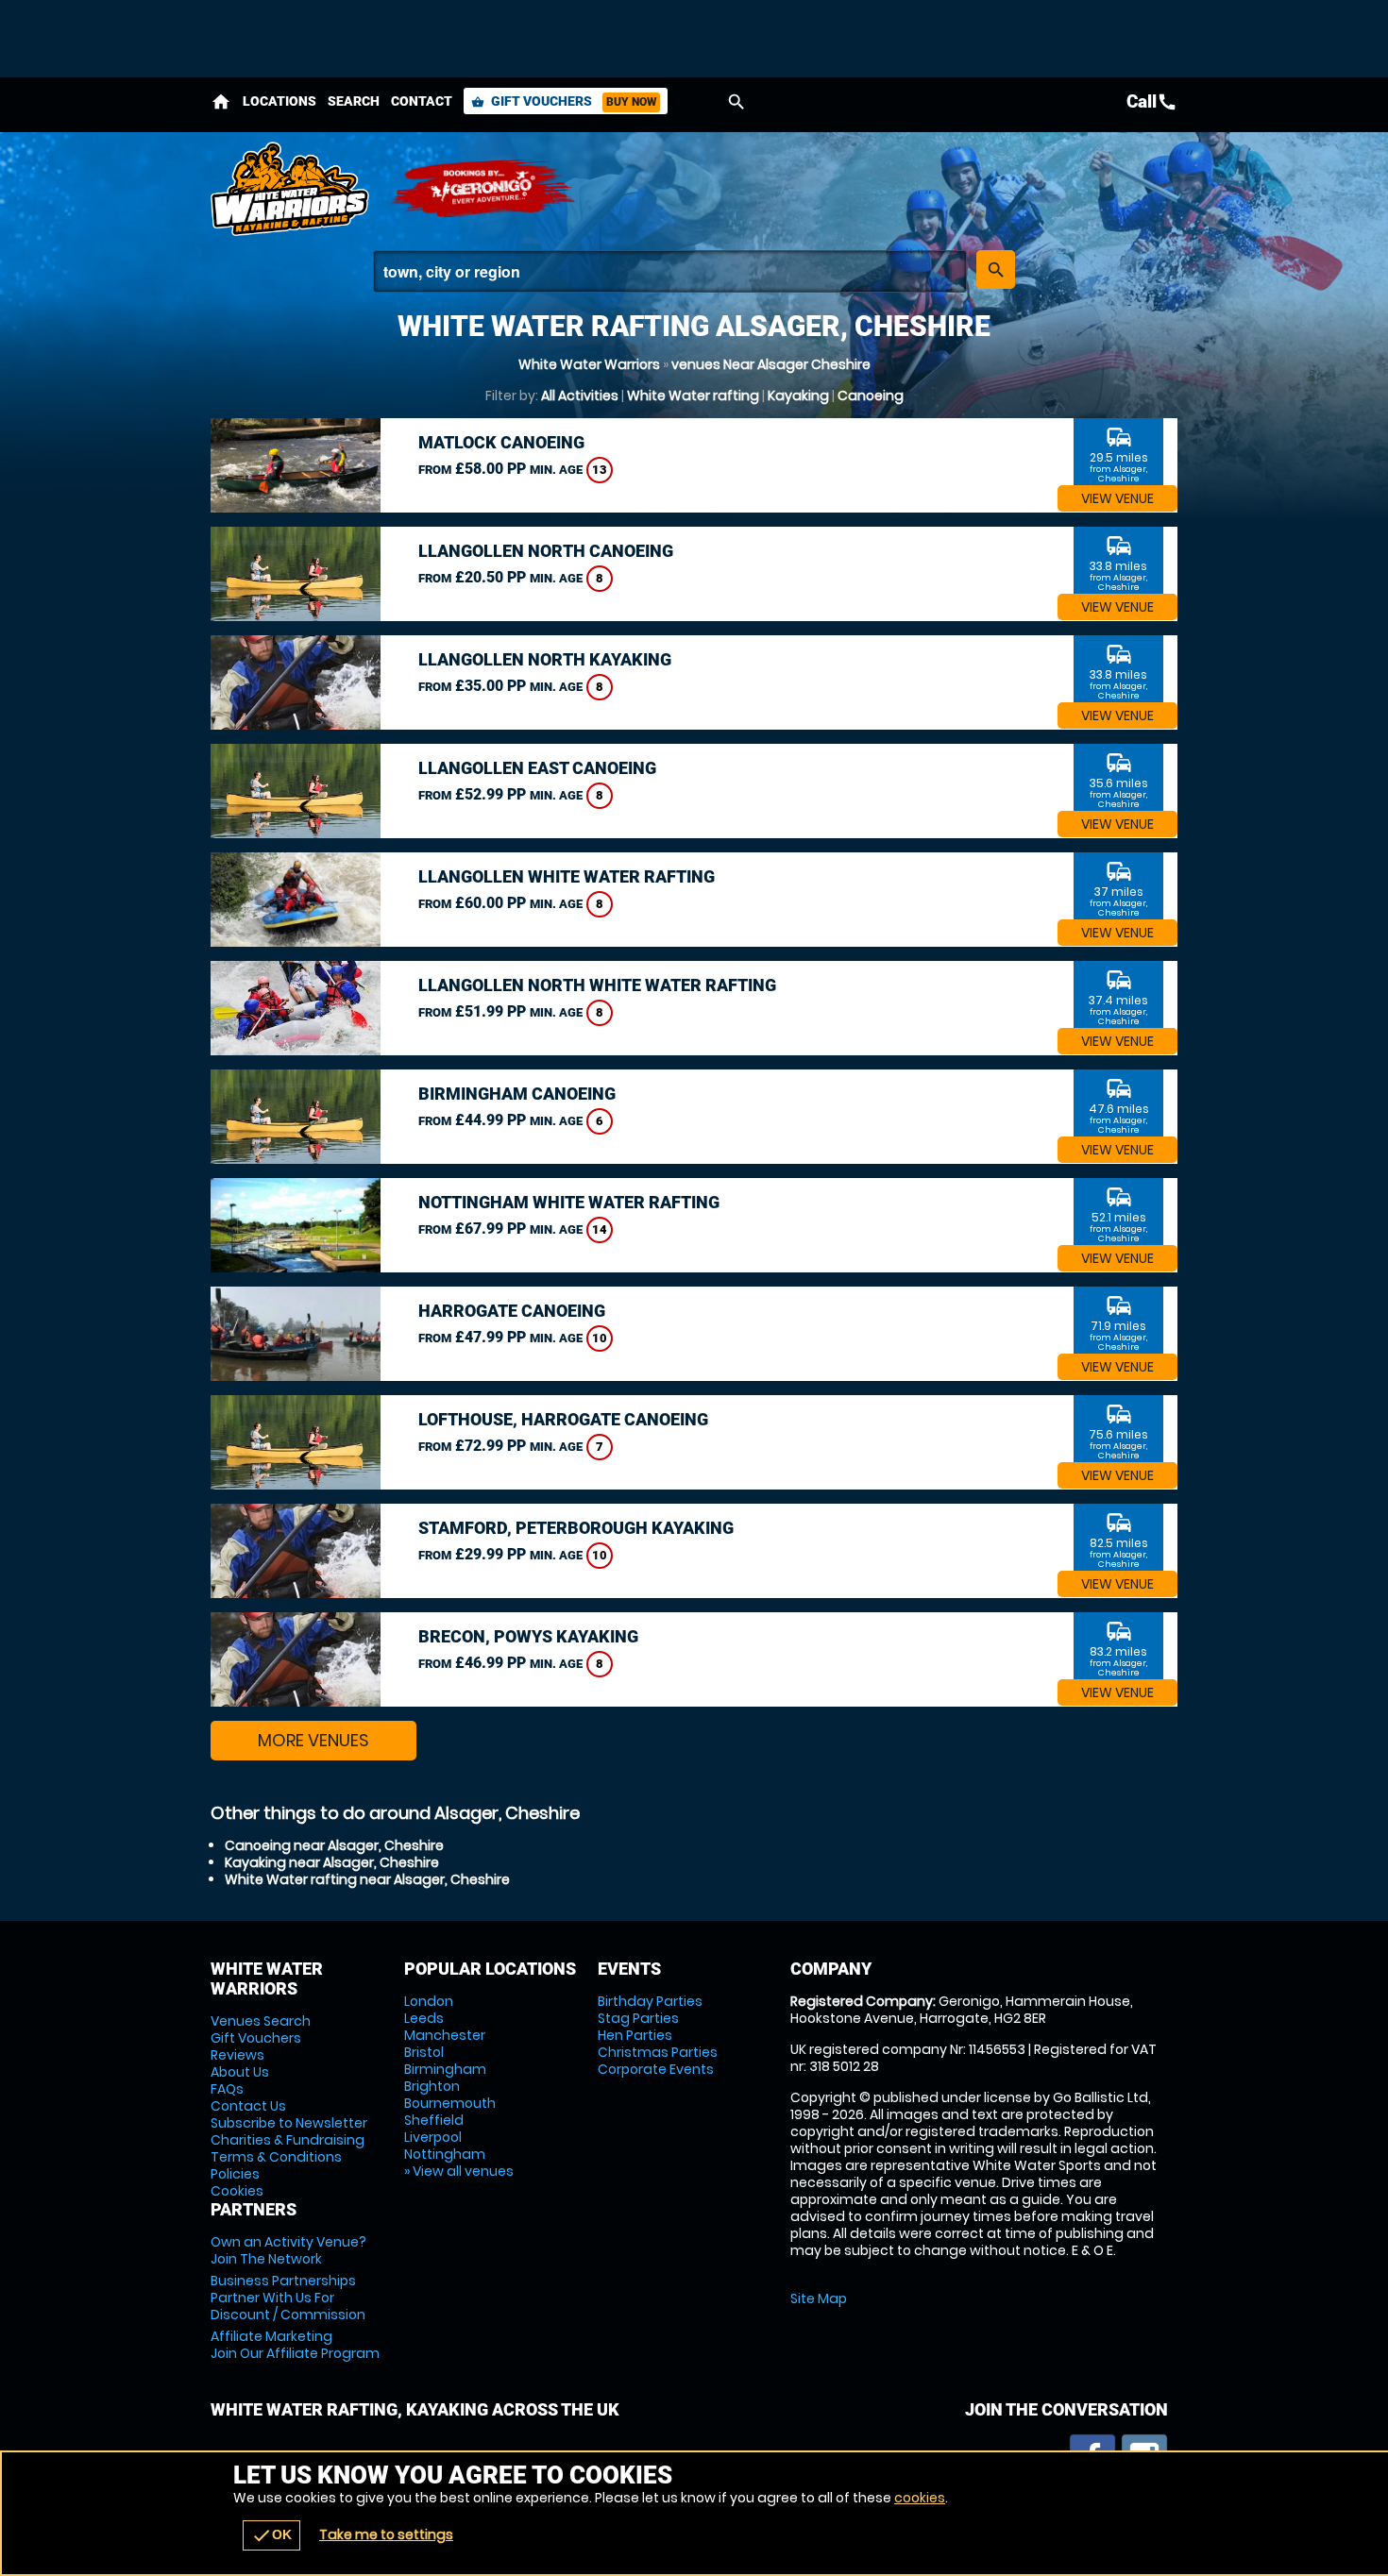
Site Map (819, 2298)
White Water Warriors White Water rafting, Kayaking (291, 189)
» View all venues (459, 2171)
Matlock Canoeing (501, 442)
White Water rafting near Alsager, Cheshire (367, 1879)
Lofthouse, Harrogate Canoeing (563, 1419)
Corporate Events (656, 2069)
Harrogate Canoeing (512, 1311)
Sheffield (434, 2120)
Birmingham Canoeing (517, 1094)
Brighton (432, 2086)
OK (271, 2535)
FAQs (227, 2089)
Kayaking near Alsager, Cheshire (332, 1862)
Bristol (424, 2052)
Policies (235, 2174)
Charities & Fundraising (288, 2140)
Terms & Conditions (276, 2157)
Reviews (237, 2055)
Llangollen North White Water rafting (597, 985)
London (429, 2001)
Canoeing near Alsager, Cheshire (334, 1845)
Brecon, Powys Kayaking (528, 1636)
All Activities (580, 396)
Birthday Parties (650, 2001)
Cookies (237, 2191)
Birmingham (445, 2069)
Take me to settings (386, 2534)
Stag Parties (638, 2018)
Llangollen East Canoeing (537, 768)
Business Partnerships (288, 2298)
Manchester (445, 2035)
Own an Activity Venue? (288, 2250)
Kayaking (798, 396)
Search (354, 101)
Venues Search (261, 2021)
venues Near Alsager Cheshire (771, 364)
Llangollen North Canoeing (546, 551)
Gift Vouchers (564, 101)
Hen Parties (635, 2035)
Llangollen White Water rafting (567, 876)
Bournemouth (450, 2103)
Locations (279, 101)
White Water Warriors (589, 364)
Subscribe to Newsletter (289, 2123)
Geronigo (484, 189)
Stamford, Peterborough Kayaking (576, 1528)
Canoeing (871, 396)
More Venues (313, 1740)
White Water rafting (693, 396)
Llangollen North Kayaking (545, 659)
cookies (920, 2498)
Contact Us (248, 2106)
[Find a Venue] (670, 271)
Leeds (424, 2018)
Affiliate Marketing (295, 2345)
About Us (240, 2072)
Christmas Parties (658, 2052)
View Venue (1117, 498)
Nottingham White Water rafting (569, 1202)
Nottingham (445, 2154)
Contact (422, 101)
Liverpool (433, 2137)
